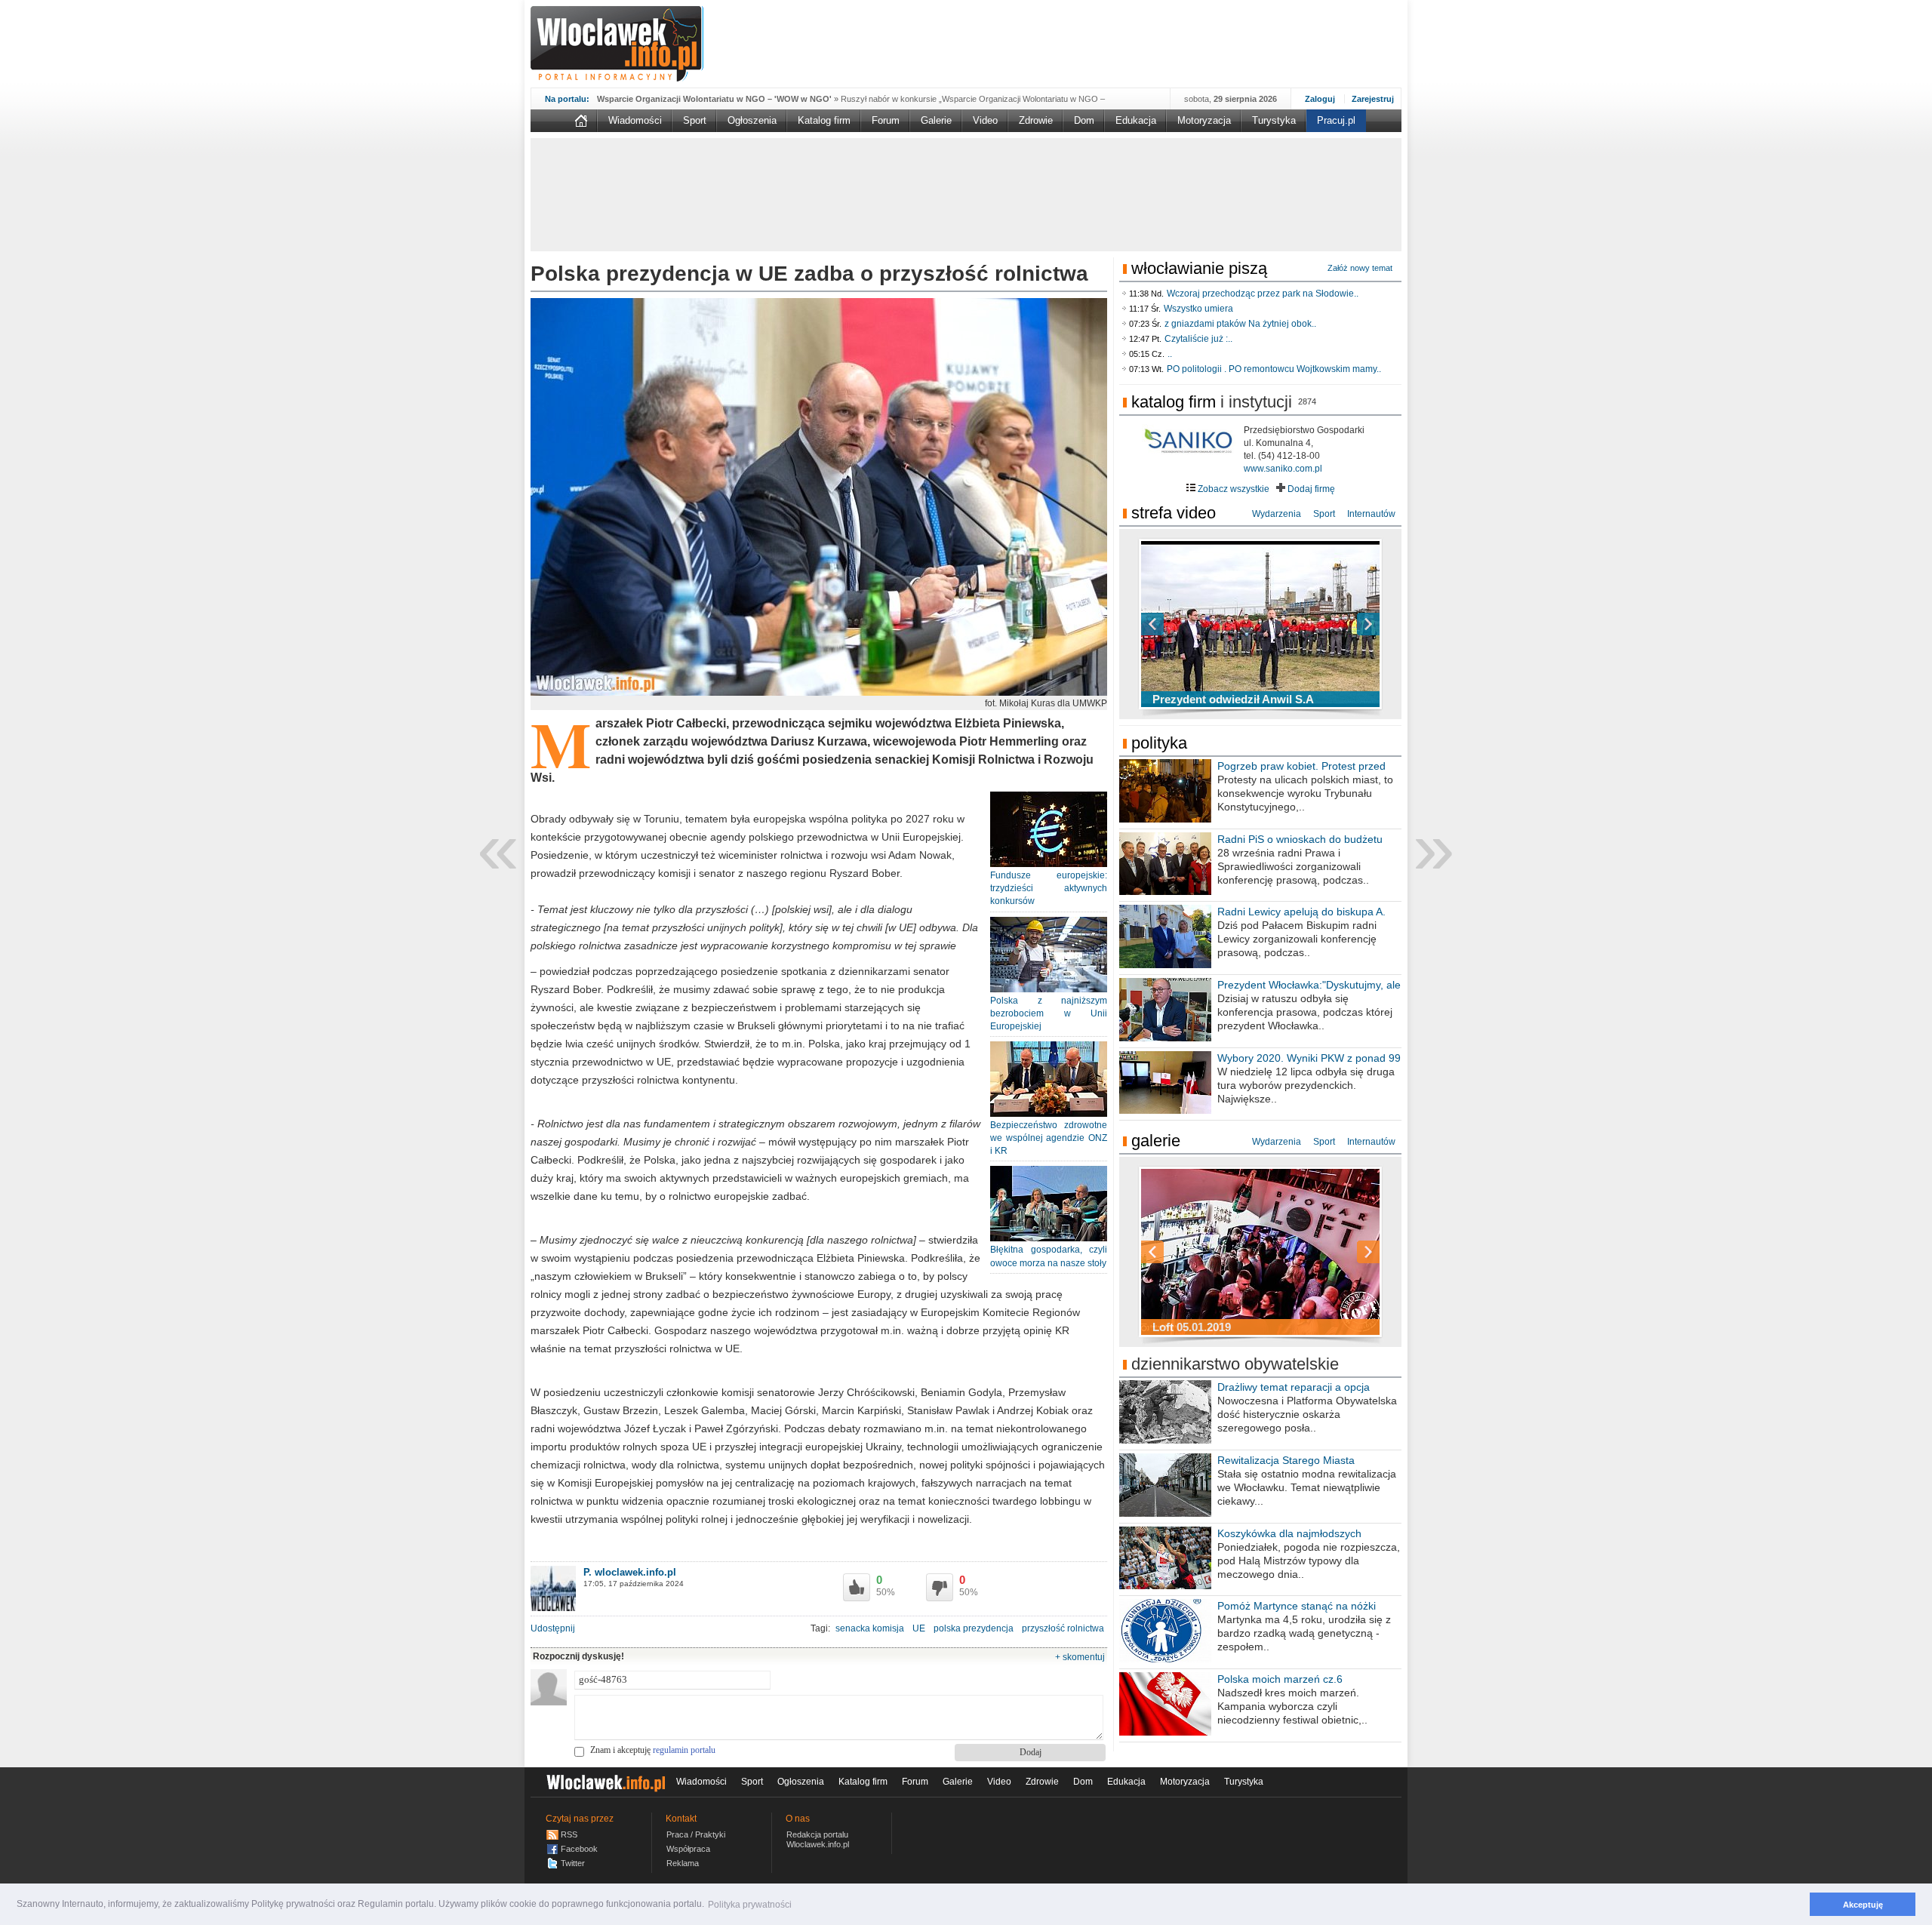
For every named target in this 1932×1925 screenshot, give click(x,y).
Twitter (573, 1863)
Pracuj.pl (1336, 120)
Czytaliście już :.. (1198, 339)
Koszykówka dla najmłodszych (1289, 1533)
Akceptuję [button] (1863, 1905)
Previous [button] (1179, 624)
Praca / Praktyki (696, 1834)
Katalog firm (824, 120)
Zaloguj (1320, 99)
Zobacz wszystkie (1232, 489)
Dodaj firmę (1310, 489)
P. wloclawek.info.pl (630, 1572)
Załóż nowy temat (1360, 268)
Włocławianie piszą (1199, 268)
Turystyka (1274, 120)
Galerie (936, 120)
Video (985, 120)
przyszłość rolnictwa (1063, 1628)
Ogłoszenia (752, 120)
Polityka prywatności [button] (750, 1905)
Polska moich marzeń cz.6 (1280, 1679)
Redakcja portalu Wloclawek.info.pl (818, 1839)
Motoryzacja (1204, 120)
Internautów (1371, 514)
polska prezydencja (974, 1628)
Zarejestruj (1373, 99)
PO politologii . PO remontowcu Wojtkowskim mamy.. (1274, 369)
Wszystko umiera (1198, 309)
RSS (569, 1834)
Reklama (683, 1863)
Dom (1084, 120)
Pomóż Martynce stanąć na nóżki (1297, 1606)
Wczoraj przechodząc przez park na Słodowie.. (1263, 294)
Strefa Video (1174, 513)
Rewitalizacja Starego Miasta (1286, 1460)
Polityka (1159, 743)
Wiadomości (635, 120)
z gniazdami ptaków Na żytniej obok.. (1240, 324)
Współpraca (688, 1849)
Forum (886, 120)
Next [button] (1342, 624)
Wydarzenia (1277, 514)
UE (919, 1628)
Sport (695, 120)
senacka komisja (870, 1628)
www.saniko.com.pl (1283, 469)
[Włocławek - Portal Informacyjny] (617, 44)
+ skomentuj (1080, 1657)
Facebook (579, 1849)
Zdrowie (1036, 120)
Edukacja (1136, 120)
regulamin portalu (684, 1750)
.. (1170, 354)
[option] (1260, 624)
